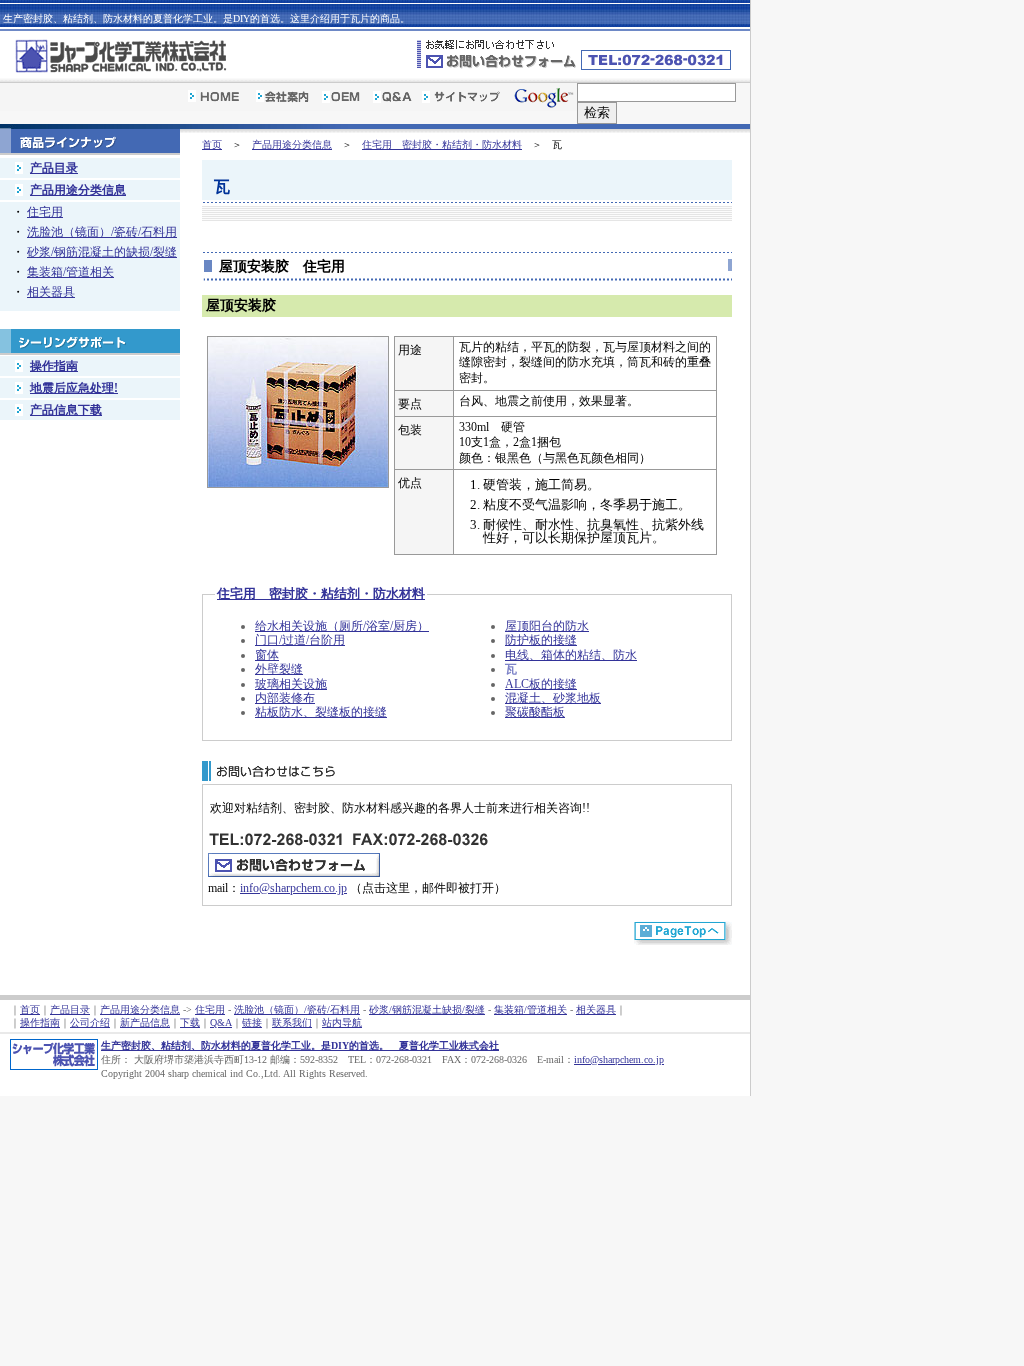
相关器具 (51, 292)
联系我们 (292, 1022)
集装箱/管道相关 (70, 272)
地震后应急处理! (74, 388)
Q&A (221, 1022)
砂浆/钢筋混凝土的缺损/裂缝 (102, 252)
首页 (212, 144)
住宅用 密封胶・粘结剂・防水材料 (442, 144)
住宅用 (45, 212)
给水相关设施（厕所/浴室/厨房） (342, 626)
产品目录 (54, 168)
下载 (190, 1022)
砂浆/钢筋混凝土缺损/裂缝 (427, 1009)
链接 (252, 1022)
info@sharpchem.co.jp (293, 888)
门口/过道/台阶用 (300, 640)
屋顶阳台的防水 (547, 626)
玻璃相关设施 (291, 684)
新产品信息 (145, 1022)
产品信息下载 (66, 410)
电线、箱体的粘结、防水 (571, 655)
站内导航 (342, 1022)
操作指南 (54, 366)
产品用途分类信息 (292, 144)
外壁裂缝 (279, 669)
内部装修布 (285, 698)
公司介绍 (90, 1022)
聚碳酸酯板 (535, 712)
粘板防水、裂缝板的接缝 (321, 712)
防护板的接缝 (541, 640)
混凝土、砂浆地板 (553, 698)
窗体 (267, 655)
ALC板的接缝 (541, 684)
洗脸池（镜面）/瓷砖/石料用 (102, 232)
